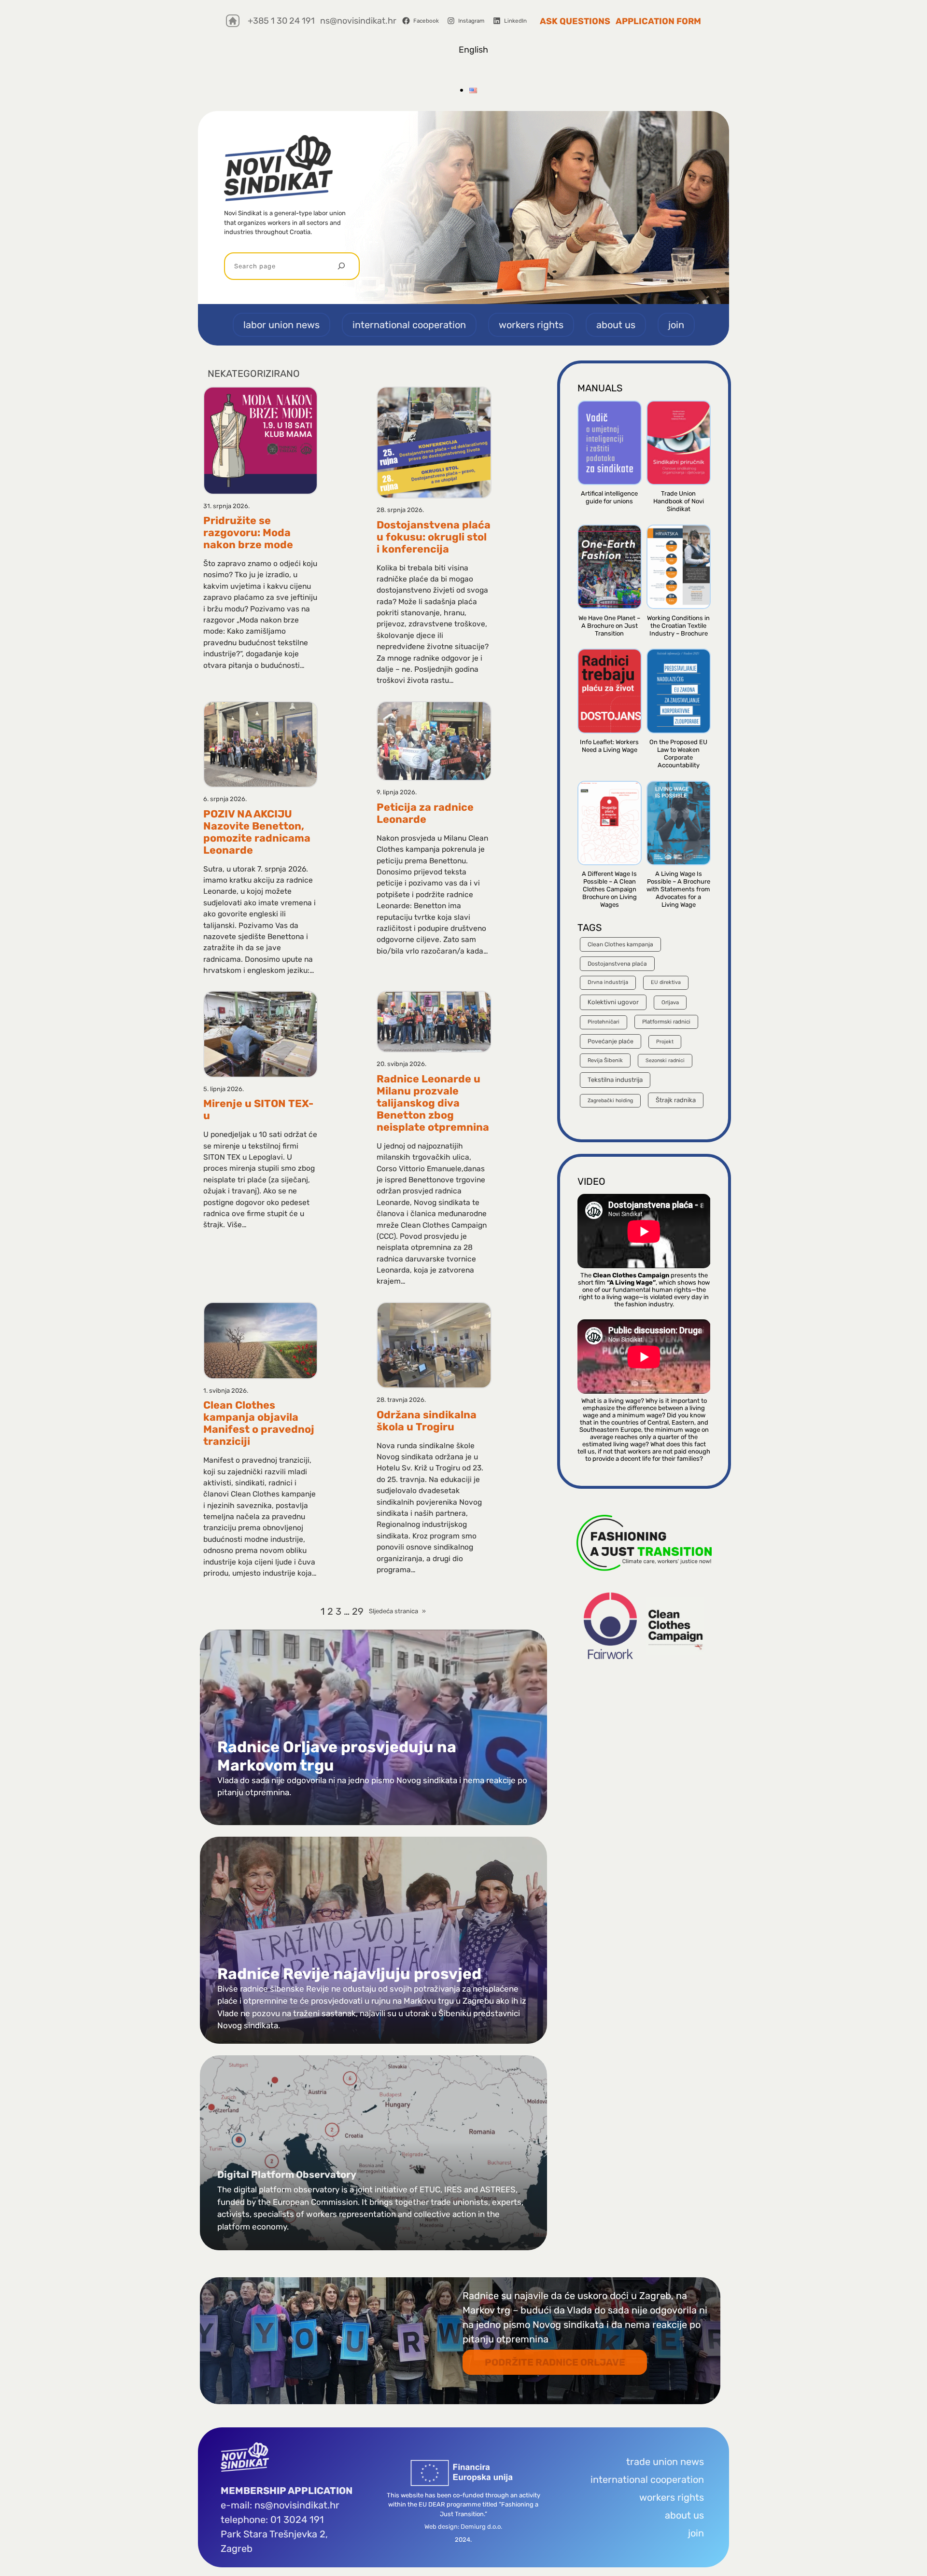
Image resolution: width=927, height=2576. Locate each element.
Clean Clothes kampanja (620, 944)
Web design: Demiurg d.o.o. (463, 2527)
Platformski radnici (666, 1022)
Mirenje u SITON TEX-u (258, 1109)
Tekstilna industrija (615, 1080)
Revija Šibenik (605, 1060)
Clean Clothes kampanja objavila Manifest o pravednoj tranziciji (259, 1423)
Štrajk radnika (676, 1100)
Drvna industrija (608, 982)
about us (684, 2515)
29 (358, 1611)
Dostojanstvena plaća (617, 964)
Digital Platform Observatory (287, 2174)
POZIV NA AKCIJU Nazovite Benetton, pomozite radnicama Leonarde (257, 832)
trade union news (665, 2462)
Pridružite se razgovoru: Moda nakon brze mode (248, 533)
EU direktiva (666, 982)
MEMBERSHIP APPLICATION (287, 2491)
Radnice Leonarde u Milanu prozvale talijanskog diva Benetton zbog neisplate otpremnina (433, 1103)
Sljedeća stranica (397, 1611)
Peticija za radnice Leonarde (425, 813)
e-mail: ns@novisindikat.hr (280, 2505)
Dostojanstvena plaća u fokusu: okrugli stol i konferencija (434, 537)
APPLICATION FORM (658, 21)
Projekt (665, 1042)
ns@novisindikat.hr (358, 21)
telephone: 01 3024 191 (272, 2520)
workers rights (672, 2497)
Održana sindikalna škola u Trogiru (427, 1421)
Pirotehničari (604, 1022)
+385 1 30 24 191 (281, 21)
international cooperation (647, 2479)
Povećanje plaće (611, 1041)
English (473, 50)
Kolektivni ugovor (613, 1002)
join (696, 2533)
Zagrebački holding (610, 1101)
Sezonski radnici (665, 1060)
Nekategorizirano (254, 374)
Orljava (670, 1002)
